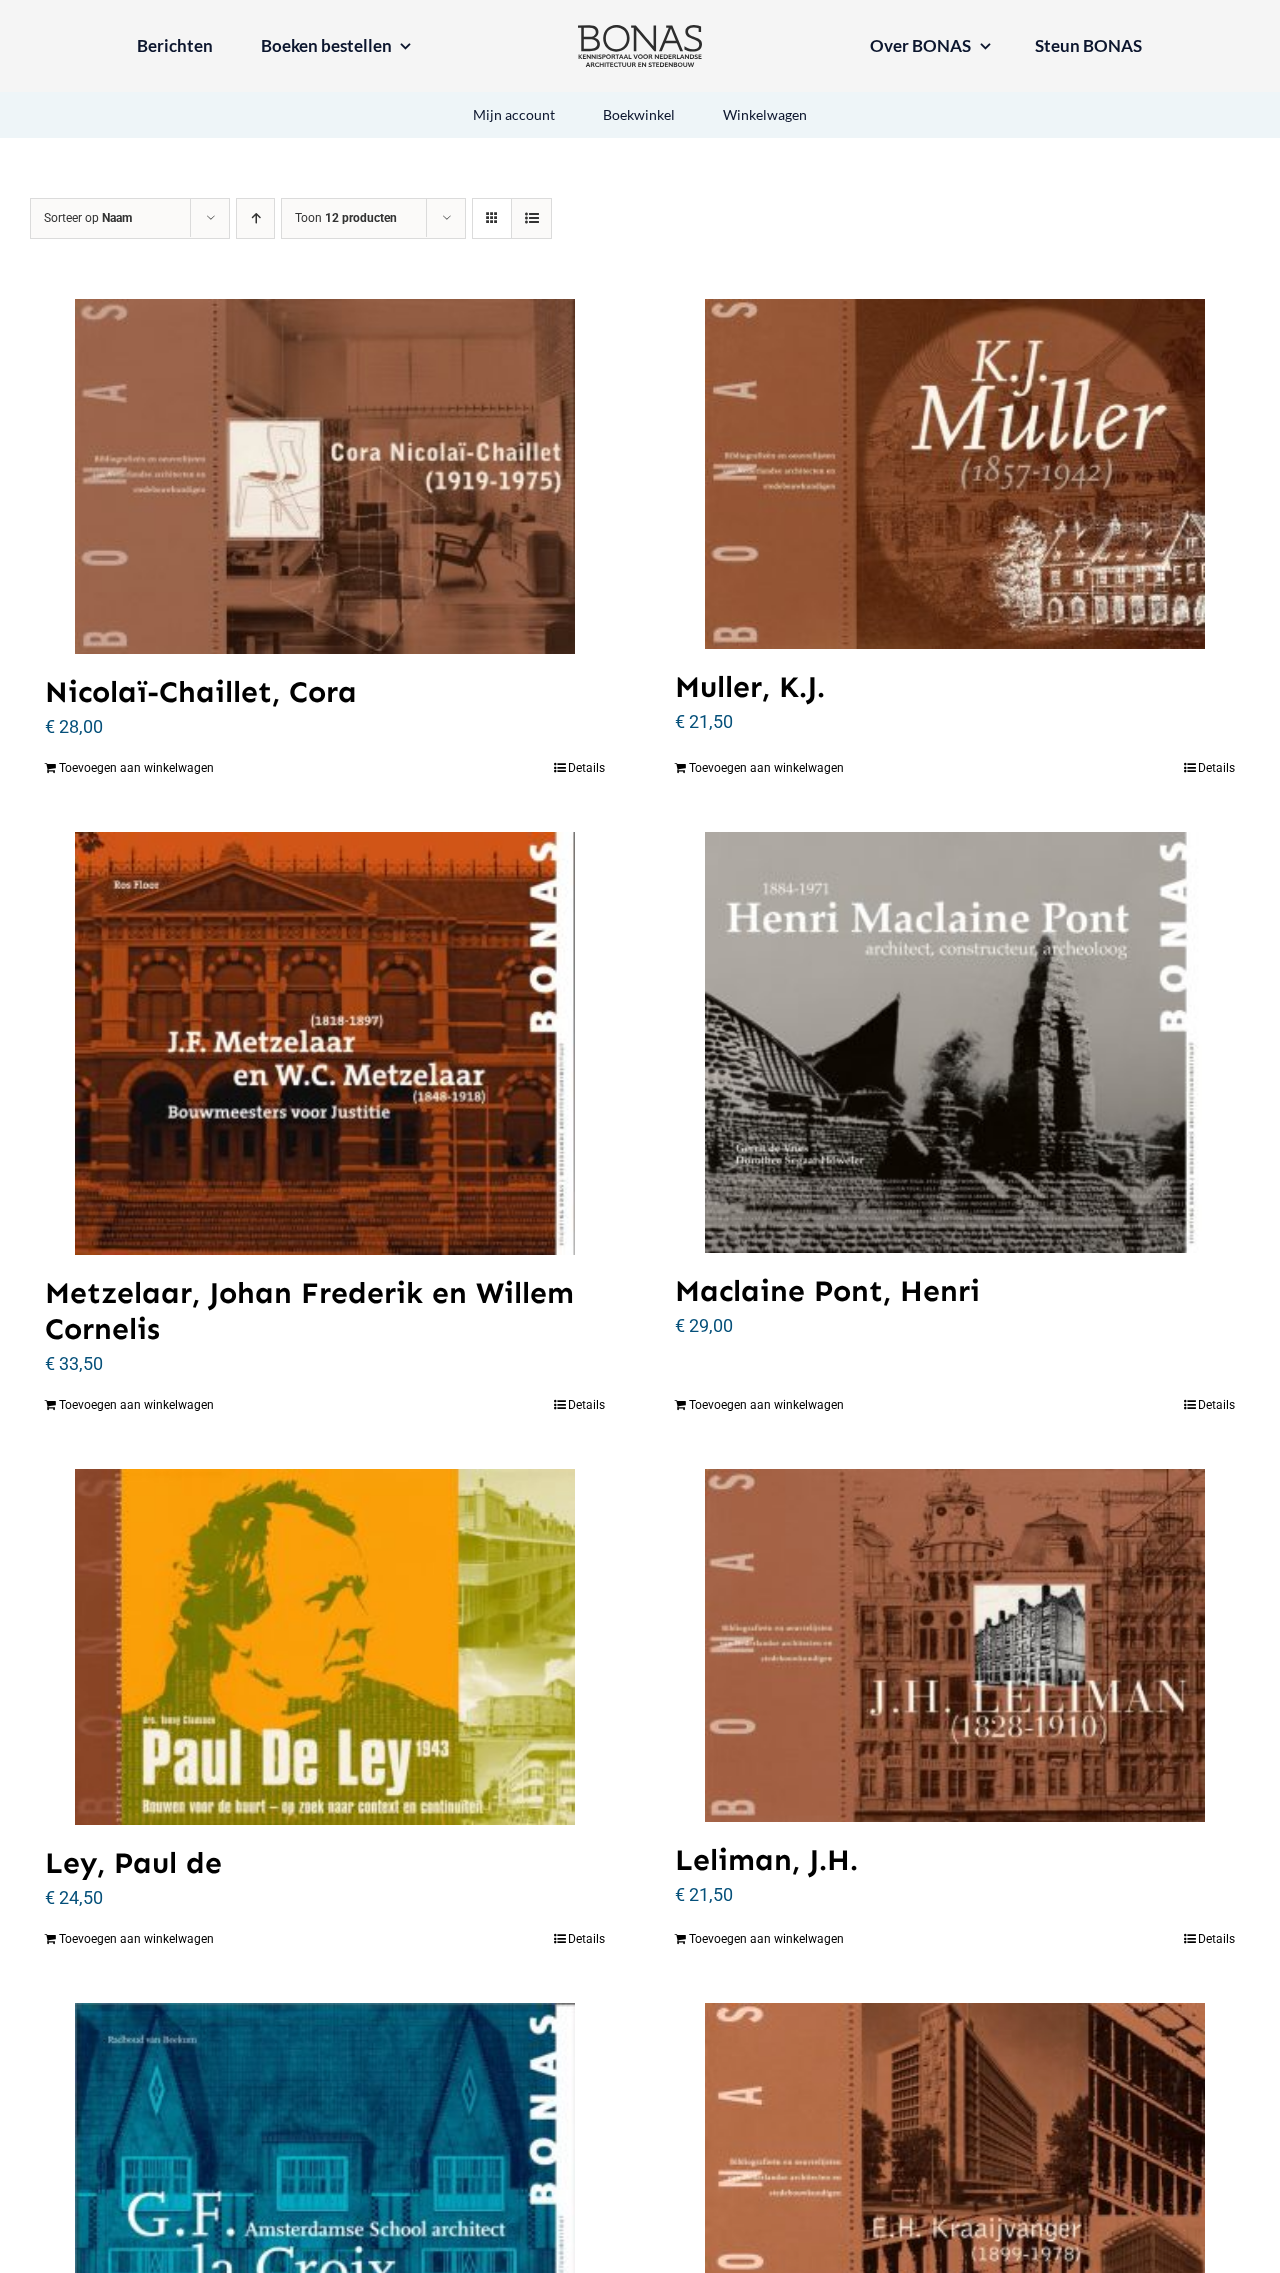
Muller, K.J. (750, 687)
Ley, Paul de (133, 1863)
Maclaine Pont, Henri (827, 1291)
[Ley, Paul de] (325, 1647)
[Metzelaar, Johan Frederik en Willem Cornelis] (325, 1043)
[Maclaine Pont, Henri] (955, 1043)
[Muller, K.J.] (955, 474)
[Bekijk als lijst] (531, 218)
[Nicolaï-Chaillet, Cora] (325, 476)
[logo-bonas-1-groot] (640, 33)
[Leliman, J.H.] (955, 1645)
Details (586, 768)
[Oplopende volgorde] (255, 218)
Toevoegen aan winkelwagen (136, 768)
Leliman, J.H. (766, 1860)
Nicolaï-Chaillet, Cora (201, 692)
